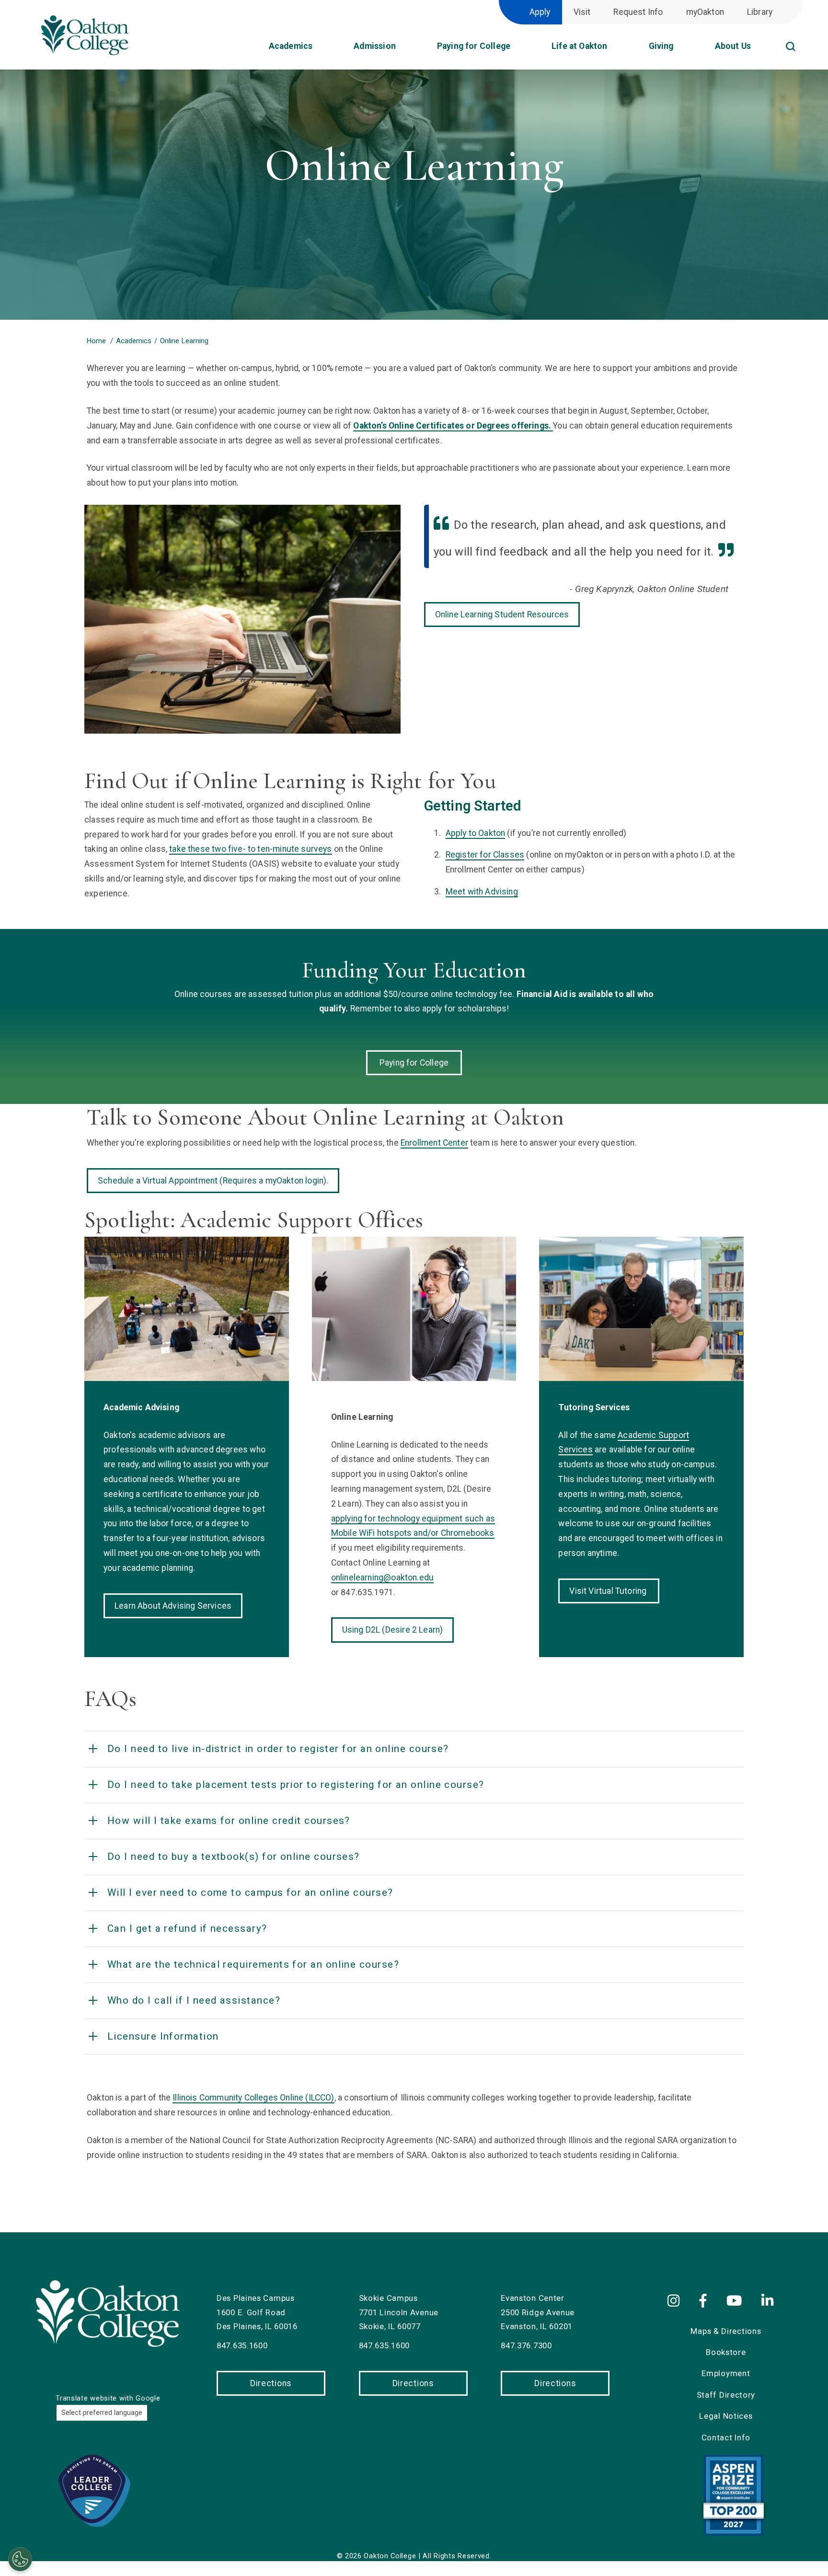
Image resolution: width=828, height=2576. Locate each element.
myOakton (705, 12)
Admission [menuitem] (375, 46)
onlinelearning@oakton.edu (382, 1578)
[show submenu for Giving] (683, 49)
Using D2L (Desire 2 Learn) (393, 1630)
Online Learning (184, 341)
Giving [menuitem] (661, 46)
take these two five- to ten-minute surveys (250, 849)
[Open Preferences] (20, 2559)
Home (96, 341)
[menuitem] (803, 34)
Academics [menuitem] (291, 46)
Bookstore (726, 2352)
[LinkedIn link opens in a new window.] (769, 2301)
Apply (540, 12)
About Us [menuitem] (733, 46)
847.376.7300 (526, 2345)
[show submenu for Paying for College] (520, 49)
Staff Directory (726, 2395)
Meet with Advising (482, 892)
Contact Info (726, 2437)
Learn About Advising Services (173, 1606)
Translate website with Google (108, 2398)
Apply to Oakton (476, 833)
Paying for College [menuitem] (474, 46)
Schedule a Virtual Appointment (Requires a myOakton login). (213, 1181)
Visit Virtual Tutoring (609, 1591)
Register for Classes (485, 855)
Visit (582, 12)
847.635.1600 (242, 2345)
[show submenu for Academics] (322, 49)
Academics (134, 341)
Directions (271, 2383)
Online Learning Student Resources (502, 615)
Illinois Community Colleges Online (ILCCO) (253, 2098)
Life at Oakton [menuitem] (579, 46)
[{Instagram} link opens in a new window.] (679, 2301)
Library (760, 12)
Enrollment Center (434, 1143)
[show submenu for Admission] (405, 49)
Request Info (638, 12)
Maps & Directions (726, 2331)
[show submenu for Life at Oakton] (617, 49)
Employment (726, 2373)
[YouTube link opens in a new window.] (736, 2301)
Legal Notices (726, 2416)
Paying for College (414, 1063)
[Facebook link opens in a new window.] (705, 2301)
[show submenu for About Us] (760, 49)
